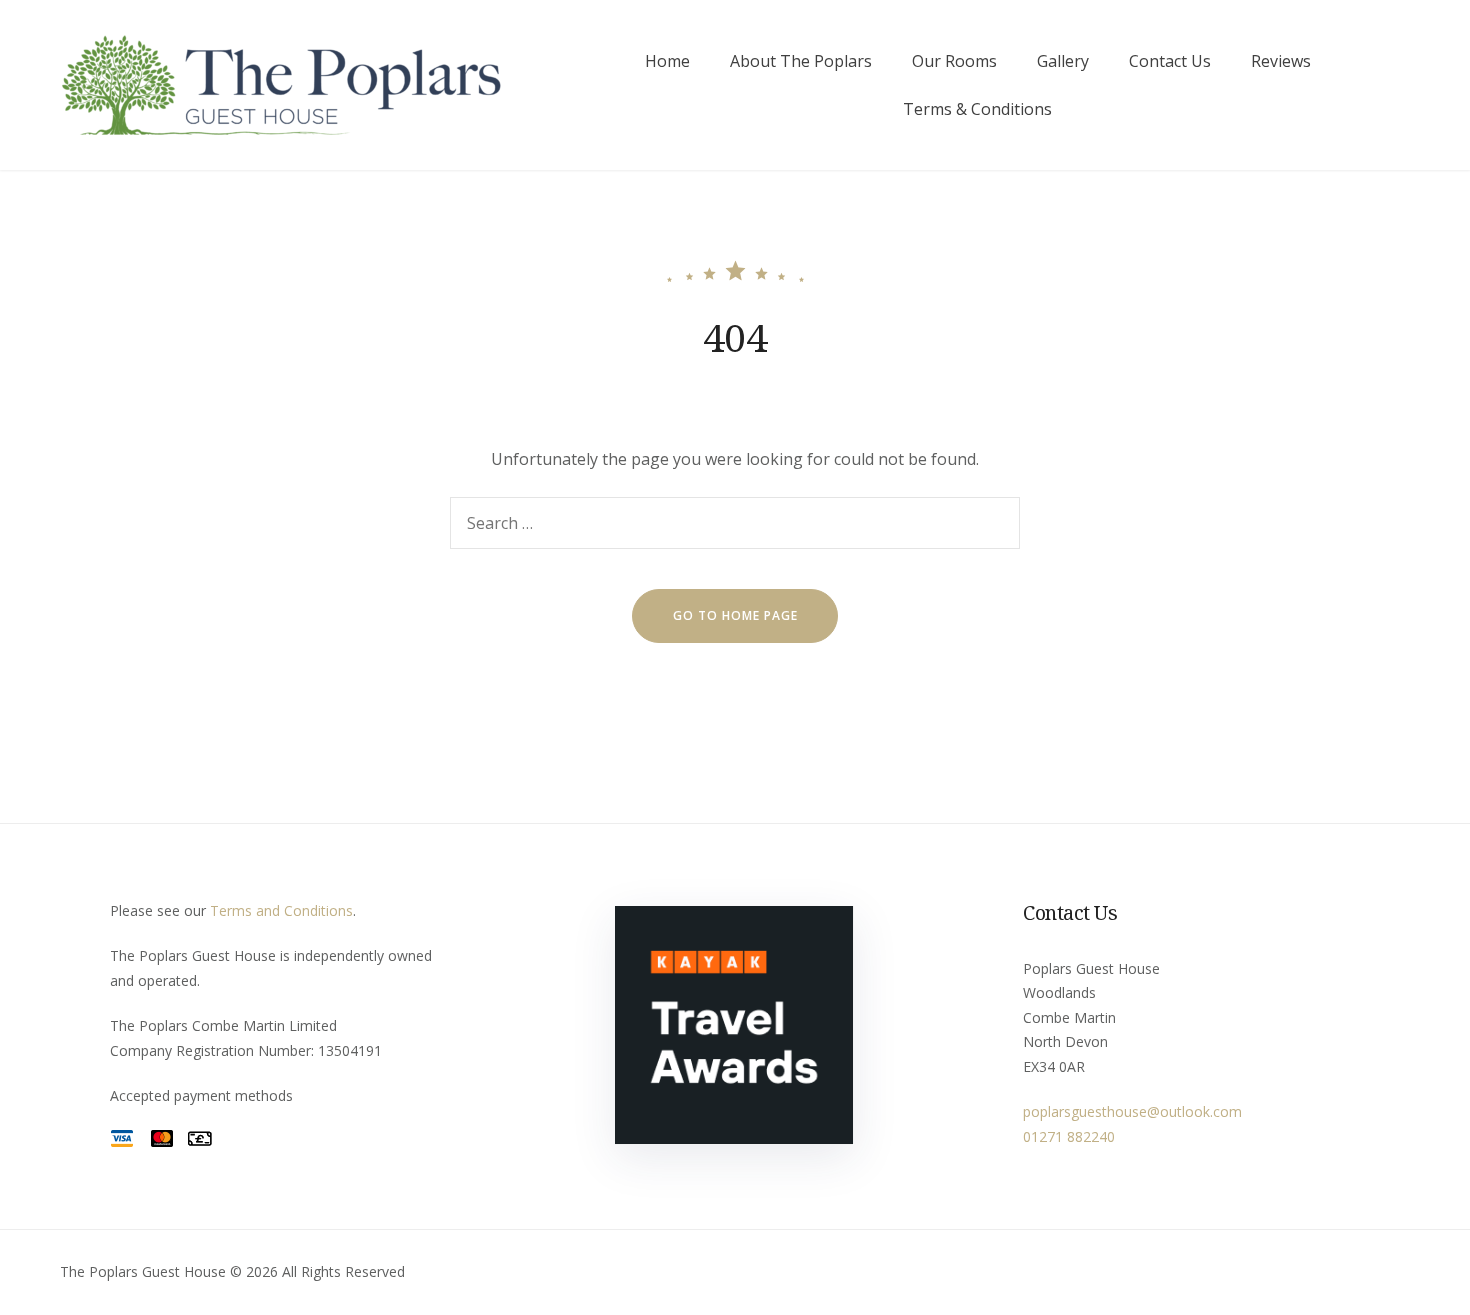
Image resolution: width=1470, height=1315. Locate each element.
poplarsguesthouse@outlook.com (1132, 1111)
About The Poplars (801, 61)
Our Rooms (954, 61)
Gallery (1063, 61)
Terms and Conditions (281, 910)
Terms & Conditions (977, 109)
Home (667, 61)
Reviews (1281, 61)
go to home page (735, 615)
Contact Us (1170, 61)
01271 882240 (1069, 1136)
